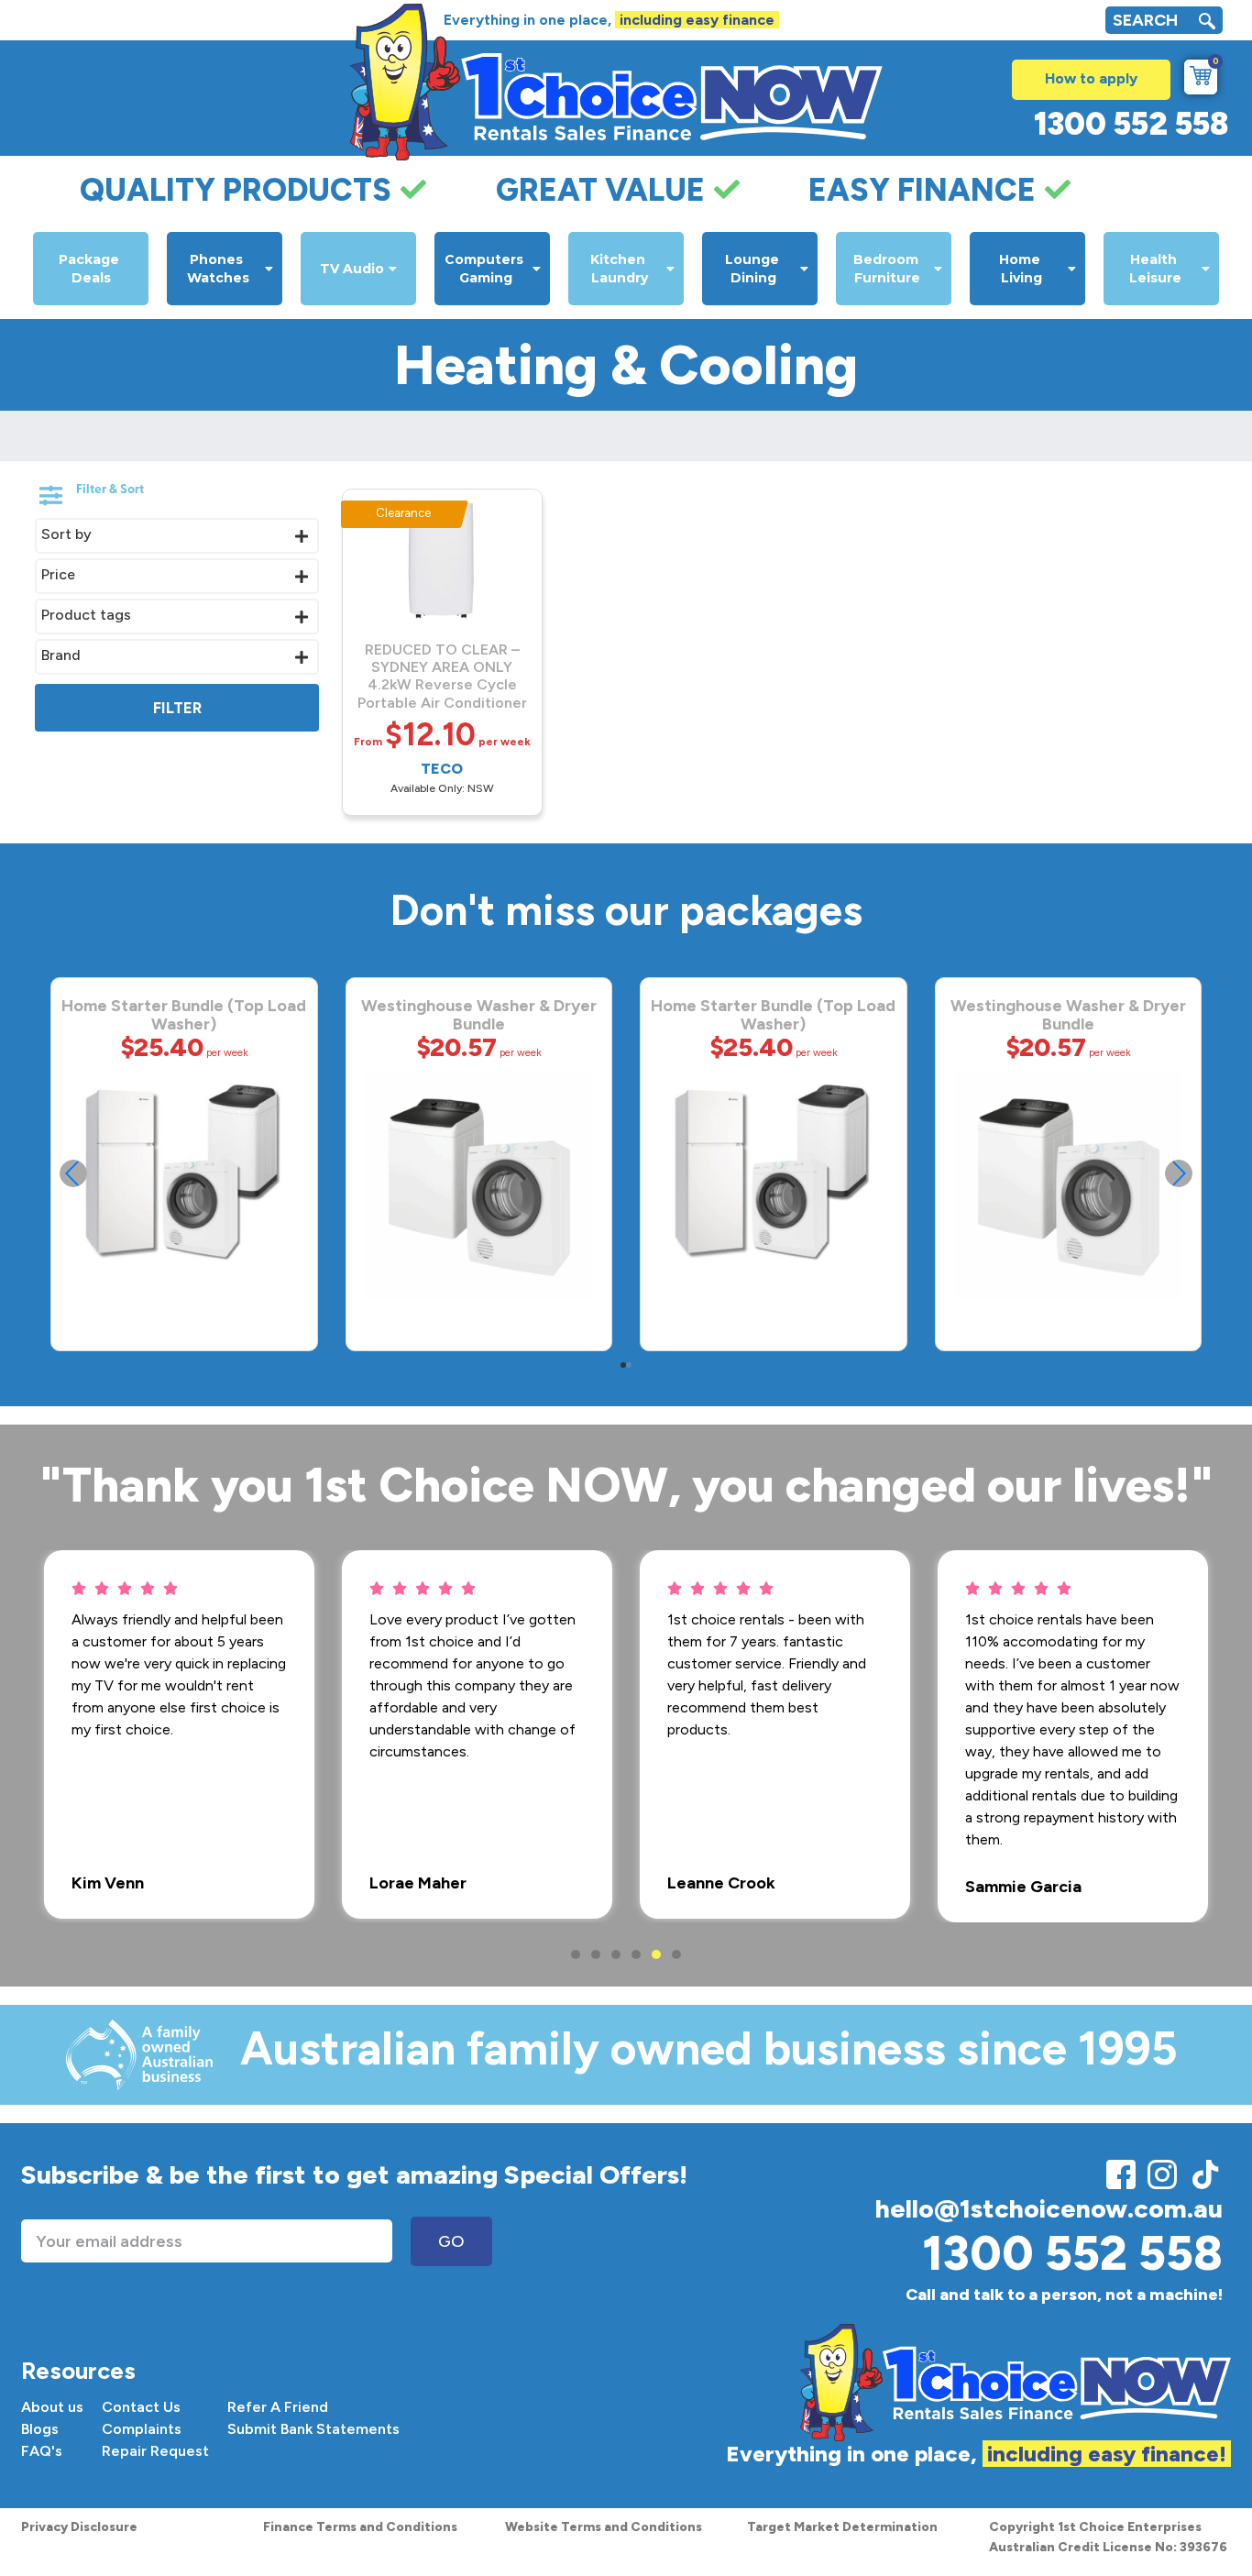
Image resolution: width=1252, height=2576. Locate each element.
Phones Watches (218, 269)
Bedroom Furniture (888, 269)
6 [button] (676, 1954)
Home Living (1021, 269)
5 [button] (656, 1954)
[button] (1179, 1173)
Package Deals (91, 269)
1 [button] (576, 1954)
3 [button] (616, 1954)
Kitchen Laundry (620, 269)
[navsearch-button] (1207, 23)
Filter (177, 708)
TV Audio (352, 269)
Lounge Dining (754, 269)
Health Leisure (1155, 269)
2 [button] (596, 1954)
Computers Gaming (486, 269)
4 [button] (636, 1954)
